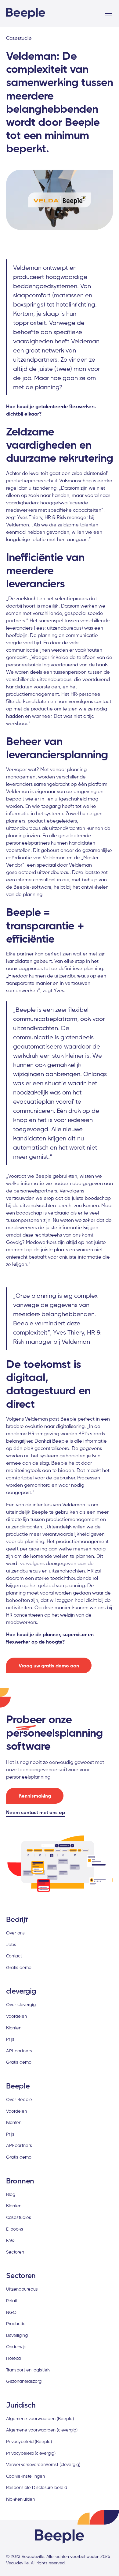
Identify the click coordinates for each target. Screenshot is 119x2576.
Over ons (15, 1933)
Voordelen (16, 2016)
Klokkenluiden (20, 2499)
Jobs (11, 1944)
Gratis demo (19, 1967)
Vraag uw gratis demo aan (49, 1666)
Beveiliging (17, 2335)
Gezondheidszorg (24, 2381)
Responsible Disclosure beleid (37, 2487)
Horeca (13, 2358)
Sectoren (15, 2252)
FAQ (10, 2240)
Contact (14, 1956)
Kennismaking (35, 1796)
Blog (11, 2194)
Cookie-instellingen (25, 2476)
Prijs (10, 2039)
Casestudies (19, 2217)
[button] (107, 13)
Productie (16, 2324)
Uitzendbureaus (22, 2289)
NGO (11, 2312)
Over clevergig (21, 2004)
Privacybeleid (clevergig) (31, 2453)
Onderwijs (16, 2346)
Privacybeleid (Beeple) (29, 2441)
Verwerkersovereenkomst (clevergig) (43, 2464)
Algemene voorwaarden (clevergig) (42, 2430)
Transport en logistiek (28, 2370)
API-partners (19, 2051)
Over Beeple (19, 2099)
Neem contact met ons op (36, 1812)
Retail (11, 2301)
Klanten (14, 2028)
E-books (15, 2229)
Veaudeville (17, 2563)
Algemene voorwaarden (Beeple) (40, 2418)
